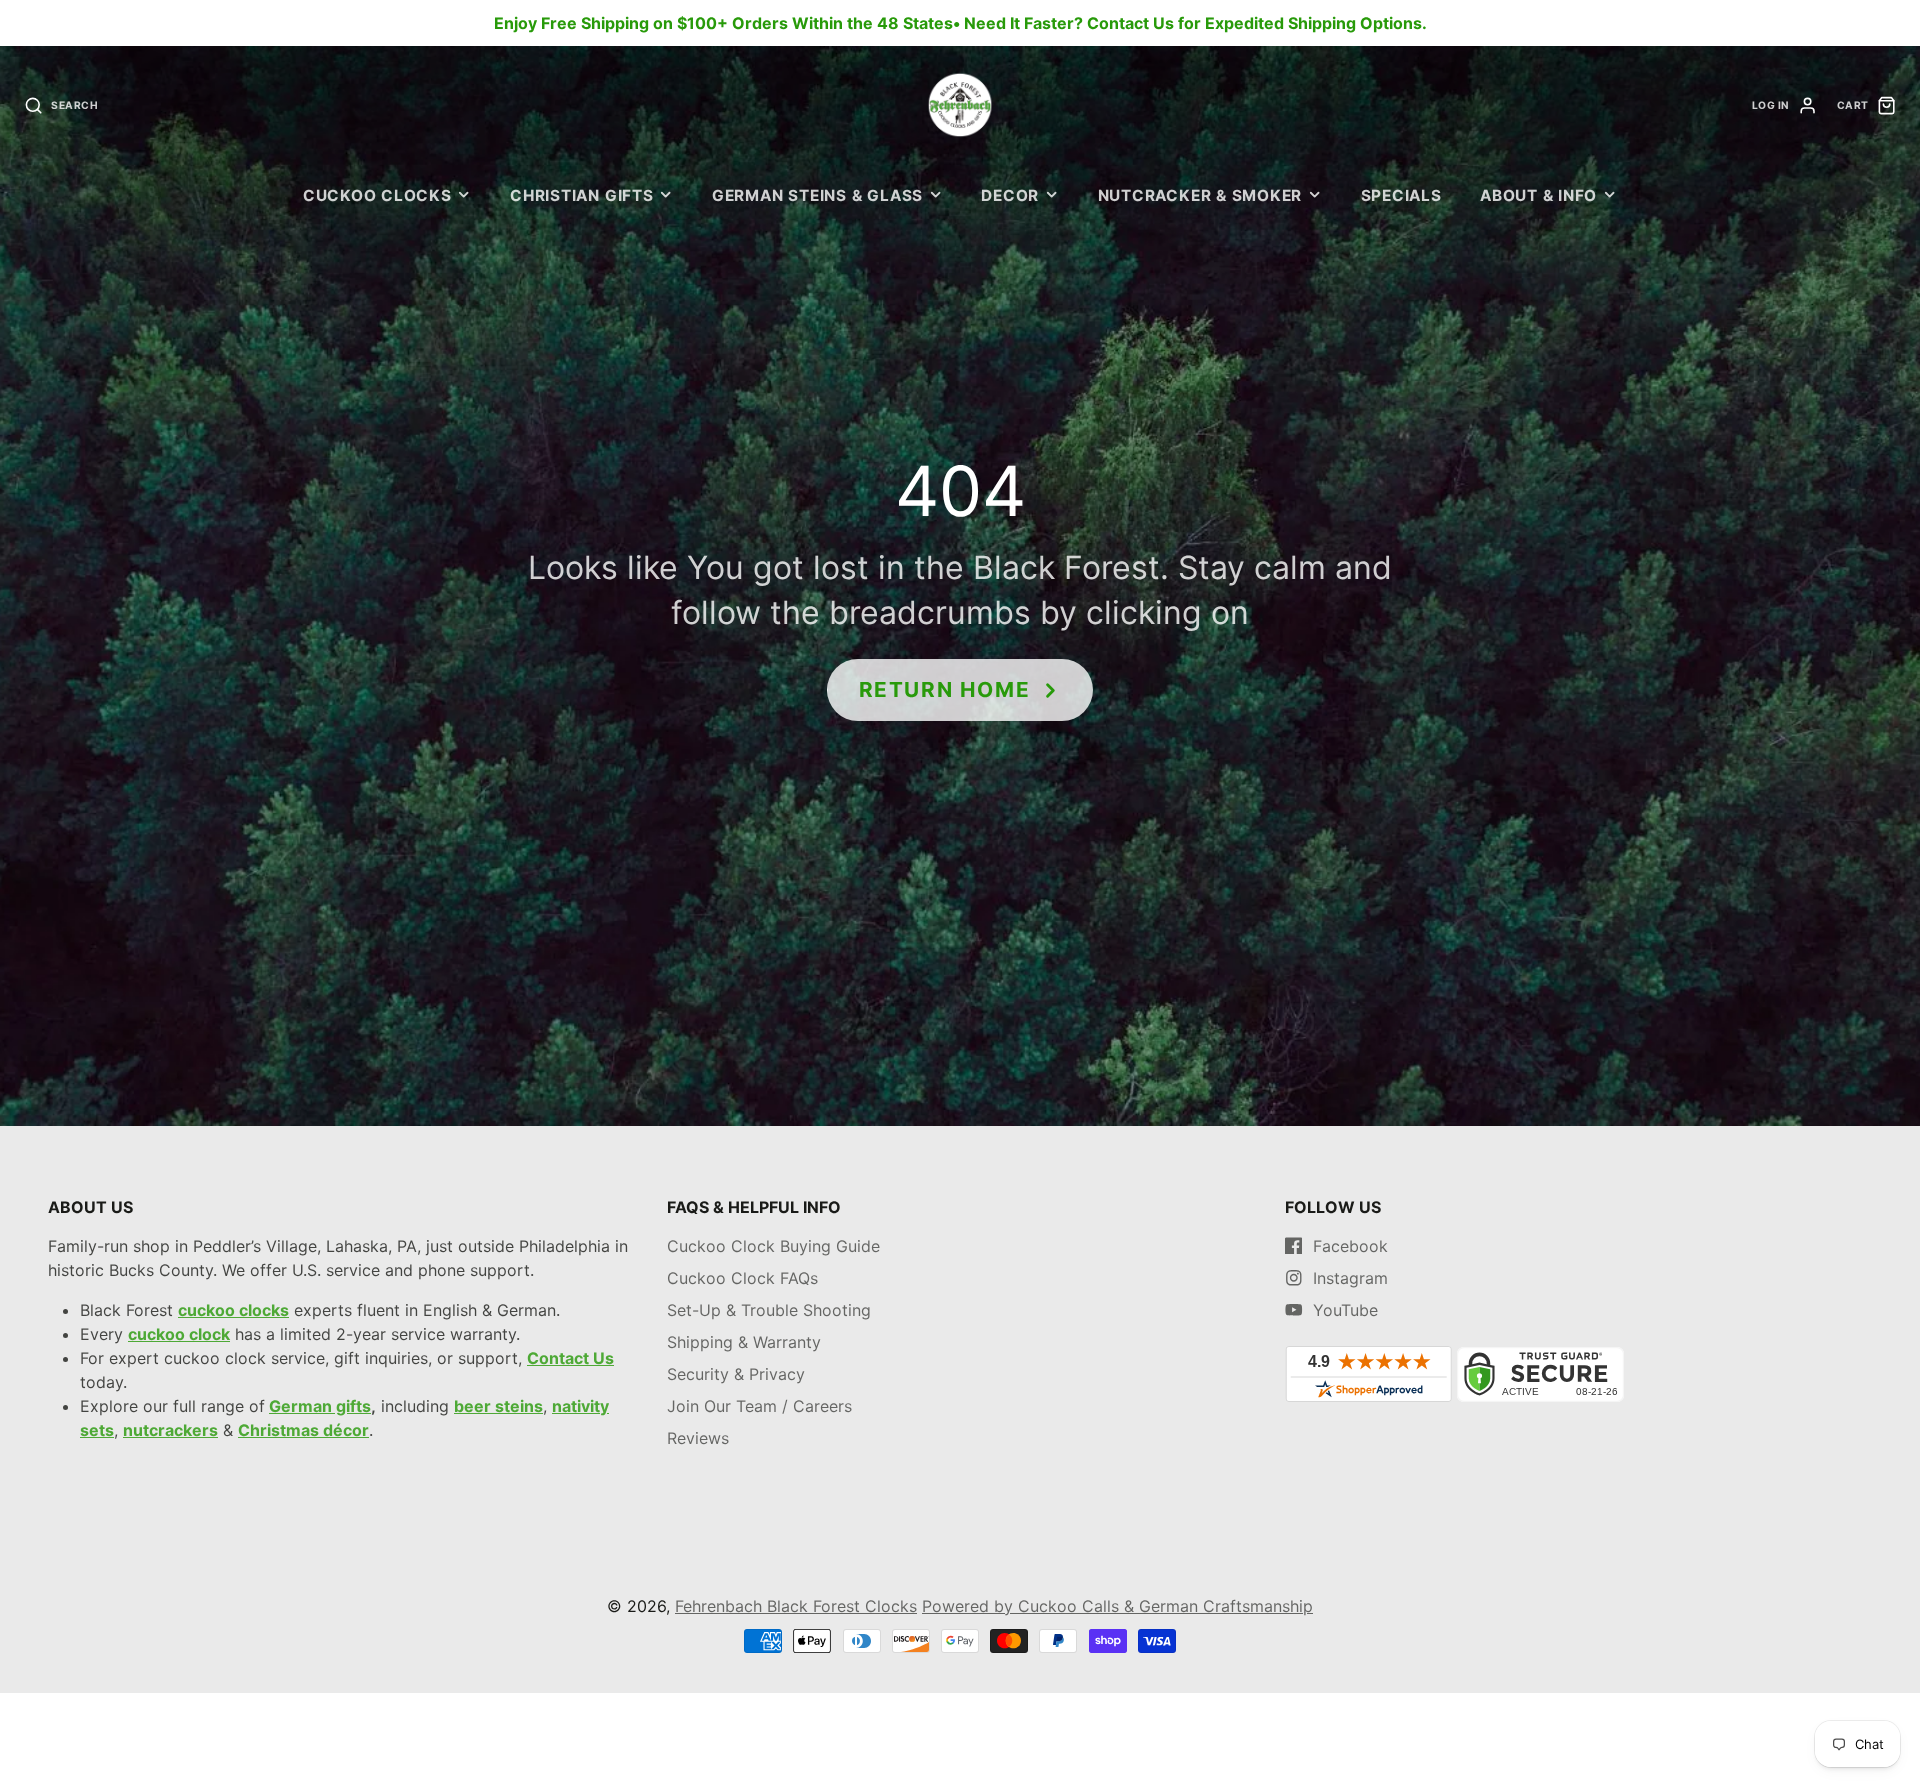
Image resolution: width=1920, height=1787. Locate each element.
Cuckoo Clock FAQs (742, 1278)
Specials (1401, 195)
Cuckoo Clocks (377, 195)
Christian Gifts (582, 195)
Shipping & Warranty (744, 1342)
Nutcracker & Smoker (1200, 195)
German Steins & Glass (817, 195)
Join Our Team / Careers (759, 1406)
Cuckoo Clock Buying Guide (773, 1246)
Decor (1010, 195)
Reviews (698, 1438)
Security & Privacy (736, 1374)
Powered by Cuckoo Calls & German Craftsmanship (1117, 1606)
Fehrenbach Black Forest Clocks (796, 1606)
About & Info (1538, 195)
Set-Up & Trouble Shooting (769, 1310)
